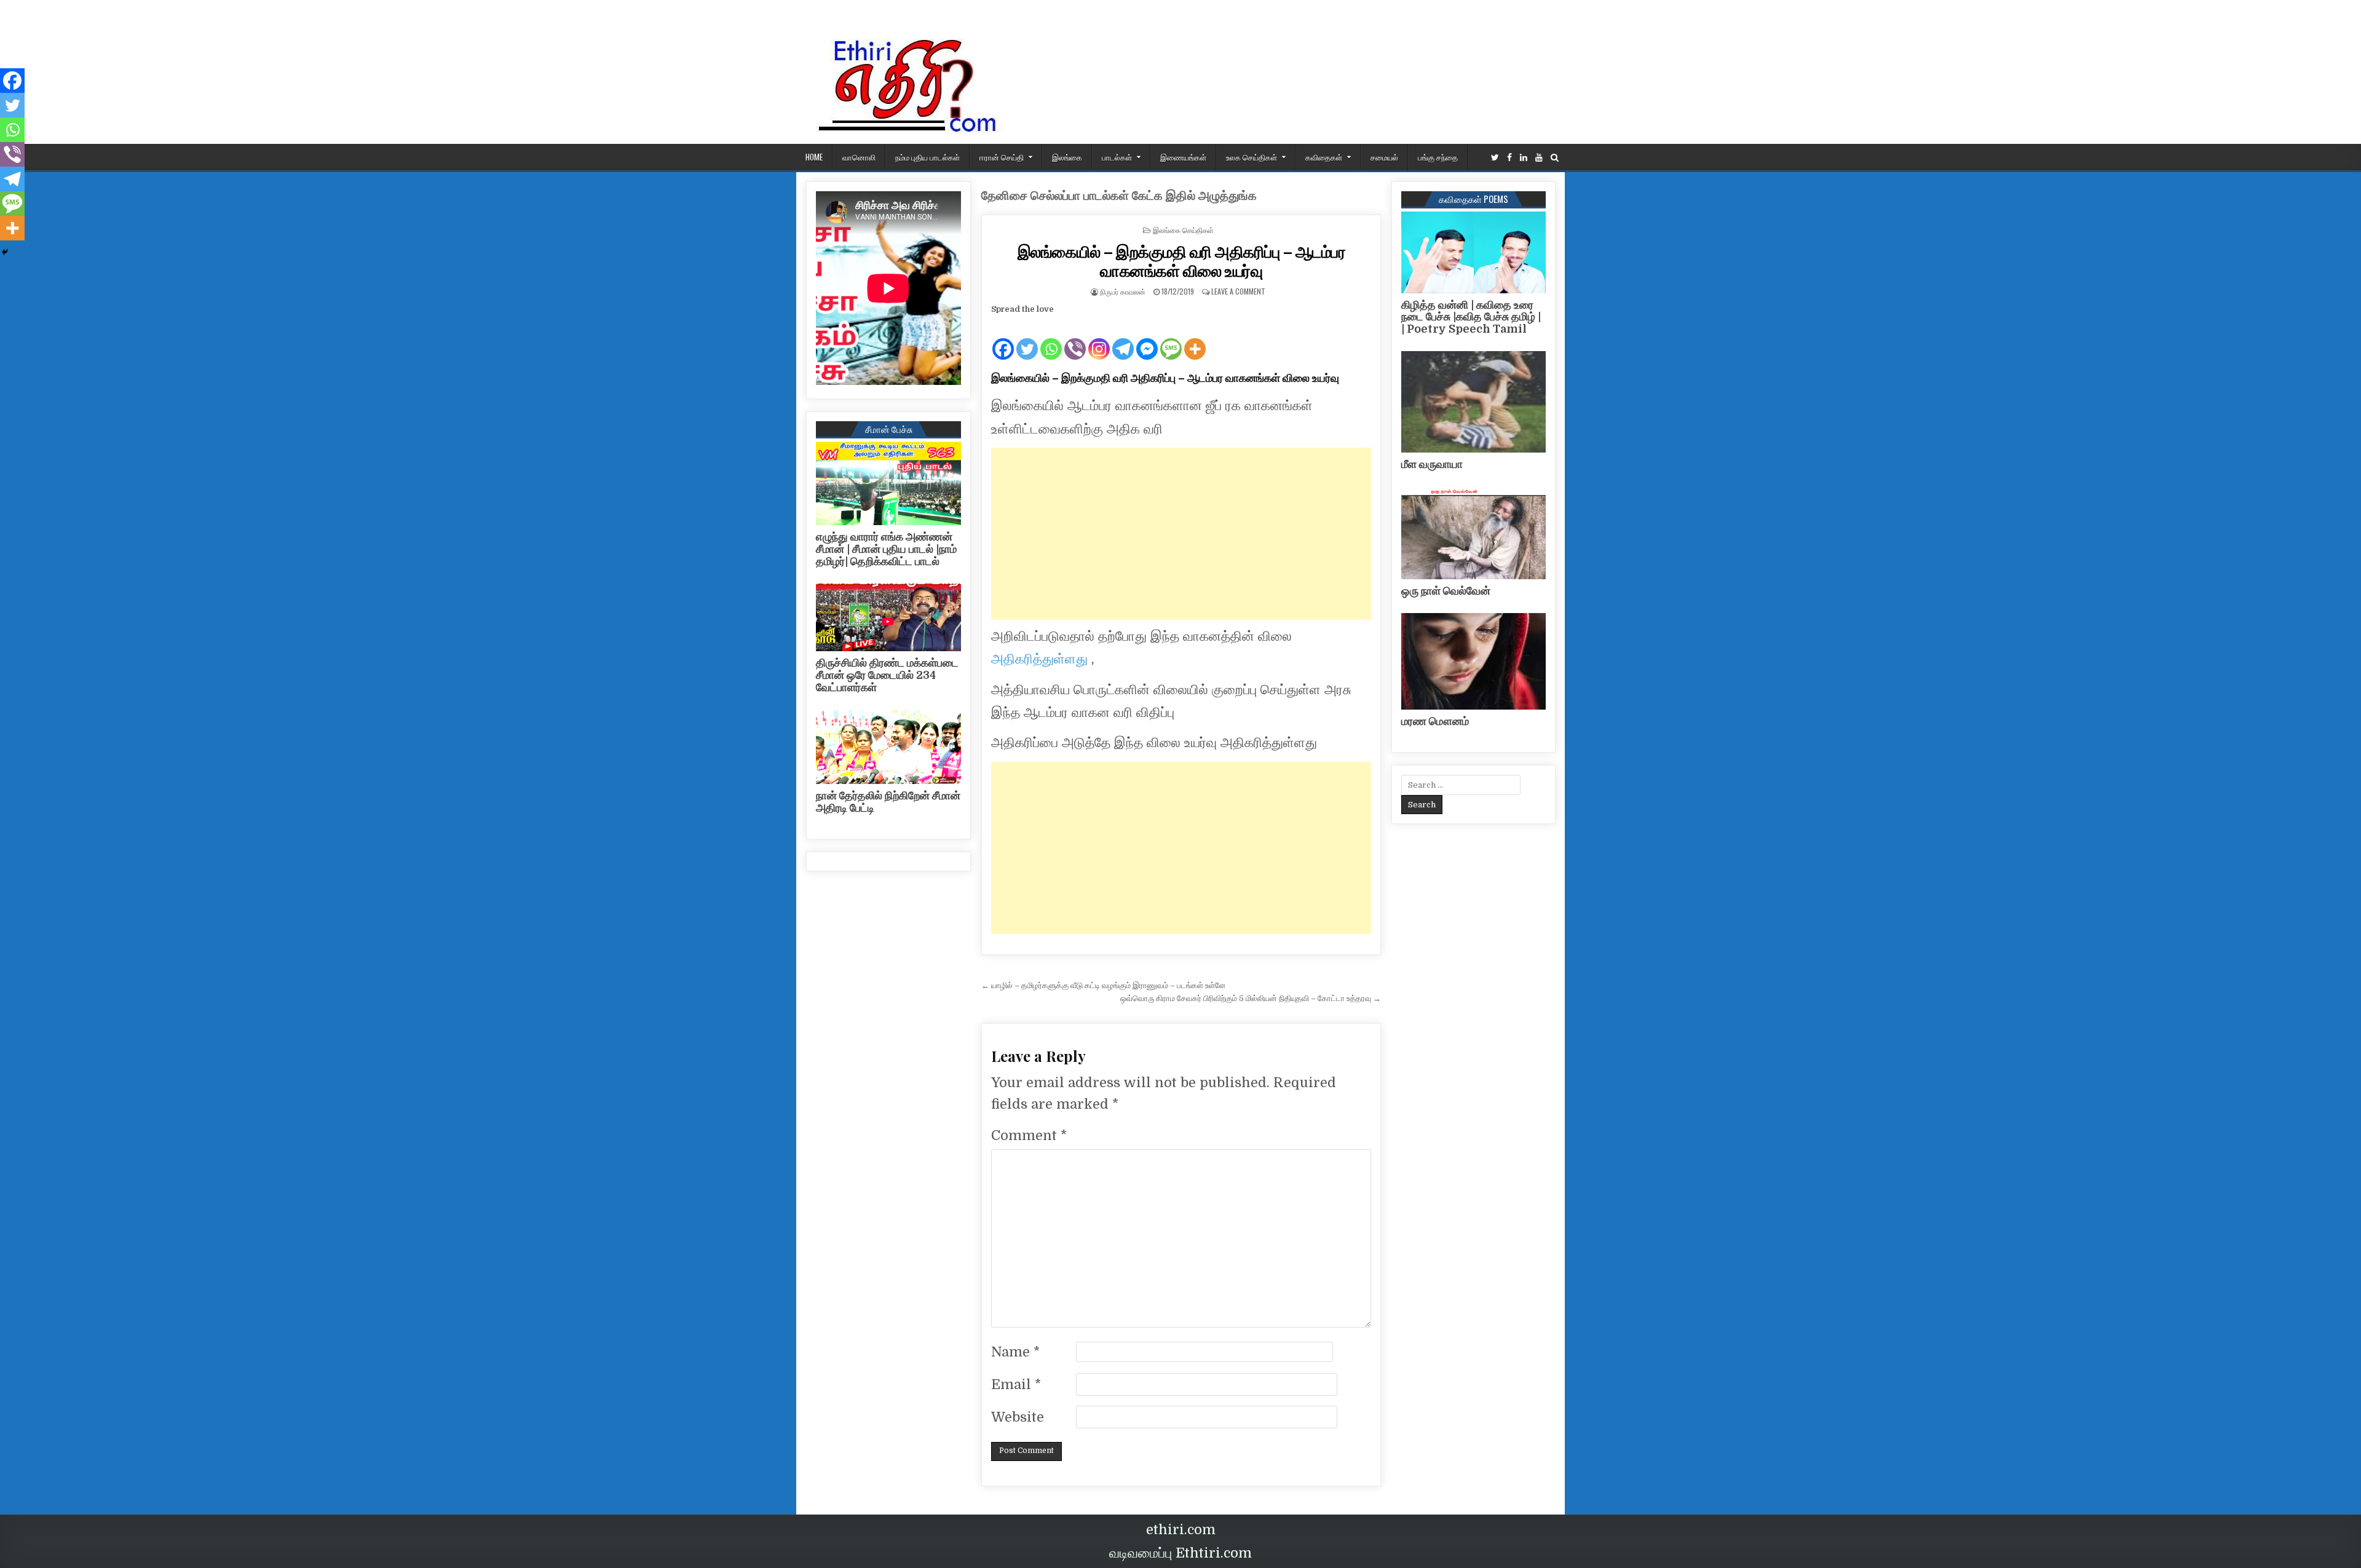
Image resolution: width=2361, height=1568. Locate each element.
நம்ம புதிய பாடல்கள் (927, 157)
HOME (814, 157)
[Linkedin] (1524, 158)
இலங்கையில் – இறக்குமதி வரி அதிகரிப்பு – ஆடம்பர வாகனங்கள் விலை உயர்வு (1182, 261)
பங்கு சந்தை (1438, 157)
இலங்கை (1067, 157)
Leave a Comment (1238, 291)
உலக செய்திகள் (1252, 157)
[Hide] (5, 252)
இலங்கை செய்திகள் (1183, 230)
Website (1018, 1417)
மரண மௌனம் (1435, 721)
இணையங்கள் (1183, 157)
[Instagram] (1099, 339)
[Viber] (1075, 339)
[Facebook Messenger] (1147, 339)
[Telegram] (1123, 339)
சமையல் (1384, 157)
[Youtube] (1539, 158)
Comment (1029, 1135)
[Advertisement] (1181, 534)
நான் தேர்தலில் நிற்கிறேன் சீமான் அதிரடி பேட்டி (888, 802)
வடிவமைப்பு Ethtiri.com (1180, 1553)
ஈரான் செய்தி (1002, 157)
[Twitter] (1495, 158)
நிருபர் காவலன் (1123, 291)
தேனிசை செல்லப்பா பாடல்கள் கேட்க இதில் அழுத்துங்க (1119, 196)
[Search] (1555, 158)
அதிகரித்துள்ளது (1041, 659)
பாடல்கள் (1117, 157)
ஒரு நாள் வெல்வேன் (1446, 591)
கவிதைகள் (1324, 157)
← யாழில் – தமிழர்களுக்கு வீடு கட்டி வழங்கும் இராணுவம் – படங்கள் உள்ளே (1103, 985)
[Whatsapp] (1051, 339)
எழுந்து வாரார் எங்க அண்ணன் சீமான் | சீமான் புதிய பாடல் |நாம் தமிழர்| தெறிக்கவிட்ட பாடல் (886, 549)
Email (1016, 1384)
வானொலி (859, 157)
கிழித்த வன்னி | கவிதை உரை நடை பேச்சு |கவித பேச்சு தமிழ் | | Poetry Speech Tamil (1471, 317)
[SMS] (1171, 339)
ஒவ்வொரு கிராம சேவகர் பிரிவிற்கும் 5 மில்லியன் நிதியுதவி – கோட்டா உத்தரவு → (1251, 998)
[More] (1195, 339)
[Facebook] (1509, 158)
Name (1015, 1352)
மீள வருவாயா (1432, 464)
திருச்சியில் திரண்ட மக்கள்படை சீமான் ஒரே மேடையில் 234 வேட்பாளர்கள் (887, 675)
